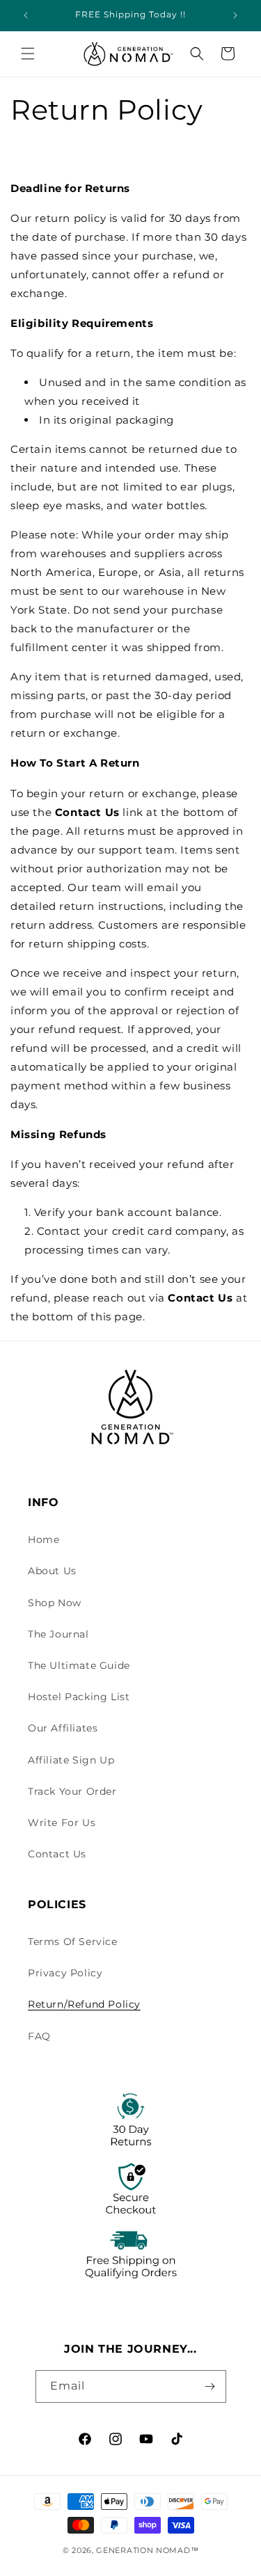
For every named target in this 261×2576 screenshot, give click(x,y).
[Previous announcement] (26, 15)
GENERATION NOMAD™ (147, 2550)
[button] (28, 54)
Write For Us (62, 1823)
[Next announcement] (235, 15)
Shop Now (55, 1603)
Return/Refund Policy (84, 2004)
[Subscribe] (210, 2386)
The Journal (58, 1634)
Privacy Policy (65, 1973)
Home (43, 1539)
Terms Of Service (73, 1942)
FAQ (39, 2036)
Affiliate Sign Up (71, 1760)
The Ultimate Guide (79, 1665)
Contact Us (57, 1854)
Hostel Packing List (79, 1697)
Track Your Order (72, 1791)
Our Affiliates (63, 1728)
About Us (52, 1571)
